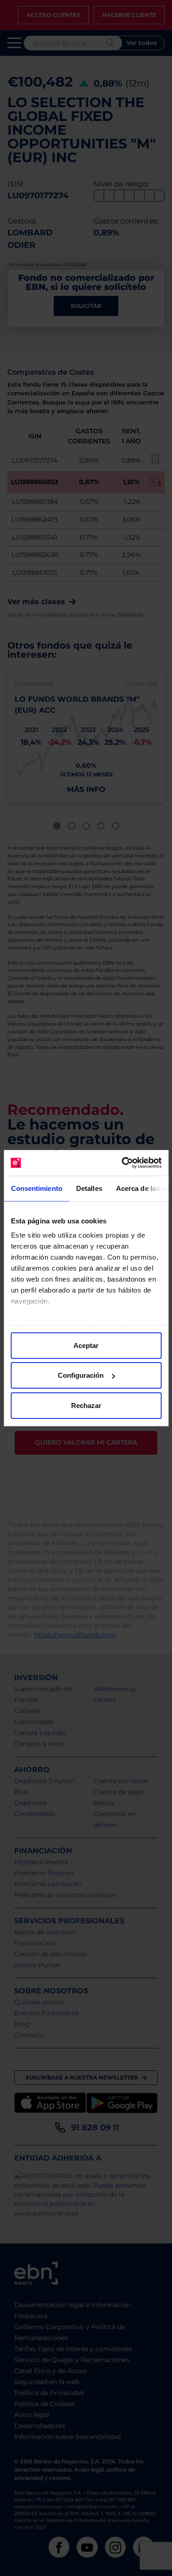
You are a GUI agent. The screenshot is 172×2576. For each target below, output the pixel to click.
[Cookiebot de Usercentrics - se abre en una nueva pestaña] (122, 1163)
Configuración (81, 1375)
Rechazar (86, 1405)
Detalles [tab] (89, 1188)
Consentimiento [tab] (36, 1188)
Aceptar (86, 1345)
